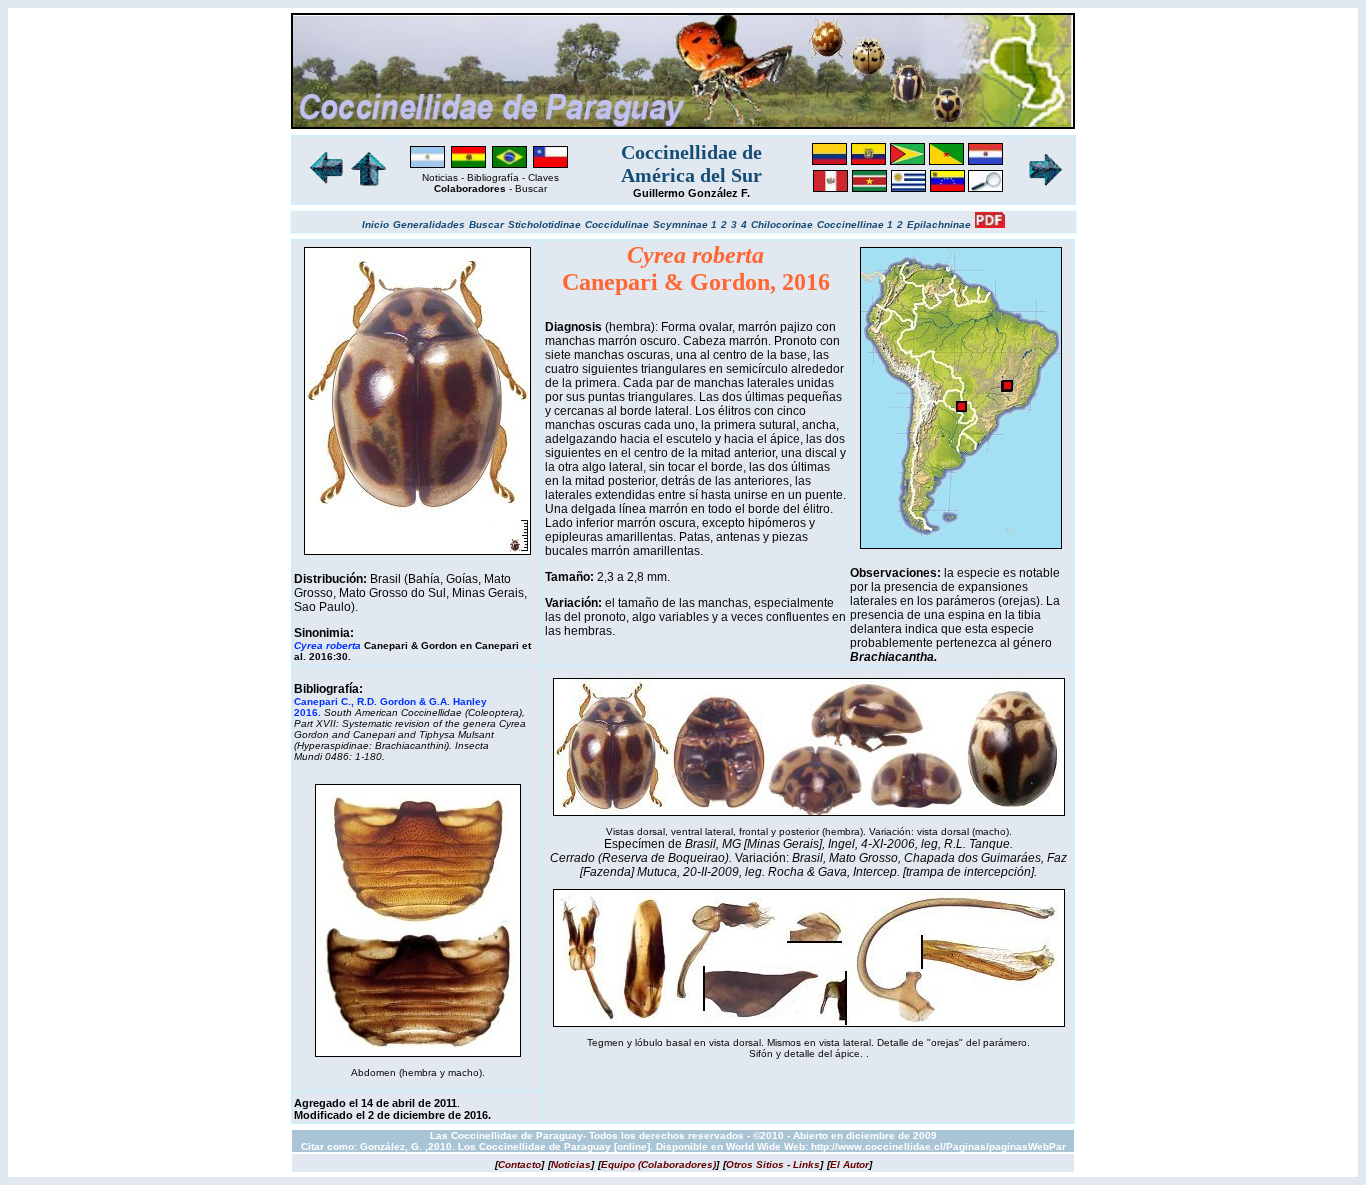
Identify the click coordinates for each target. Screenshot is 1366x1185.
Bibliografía (493, 177)
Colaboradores (470, 188)
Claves (543, 177)
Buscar (531, 188)
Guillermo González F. (691, 193)
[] (519, 1164)
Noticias (440, 177)
